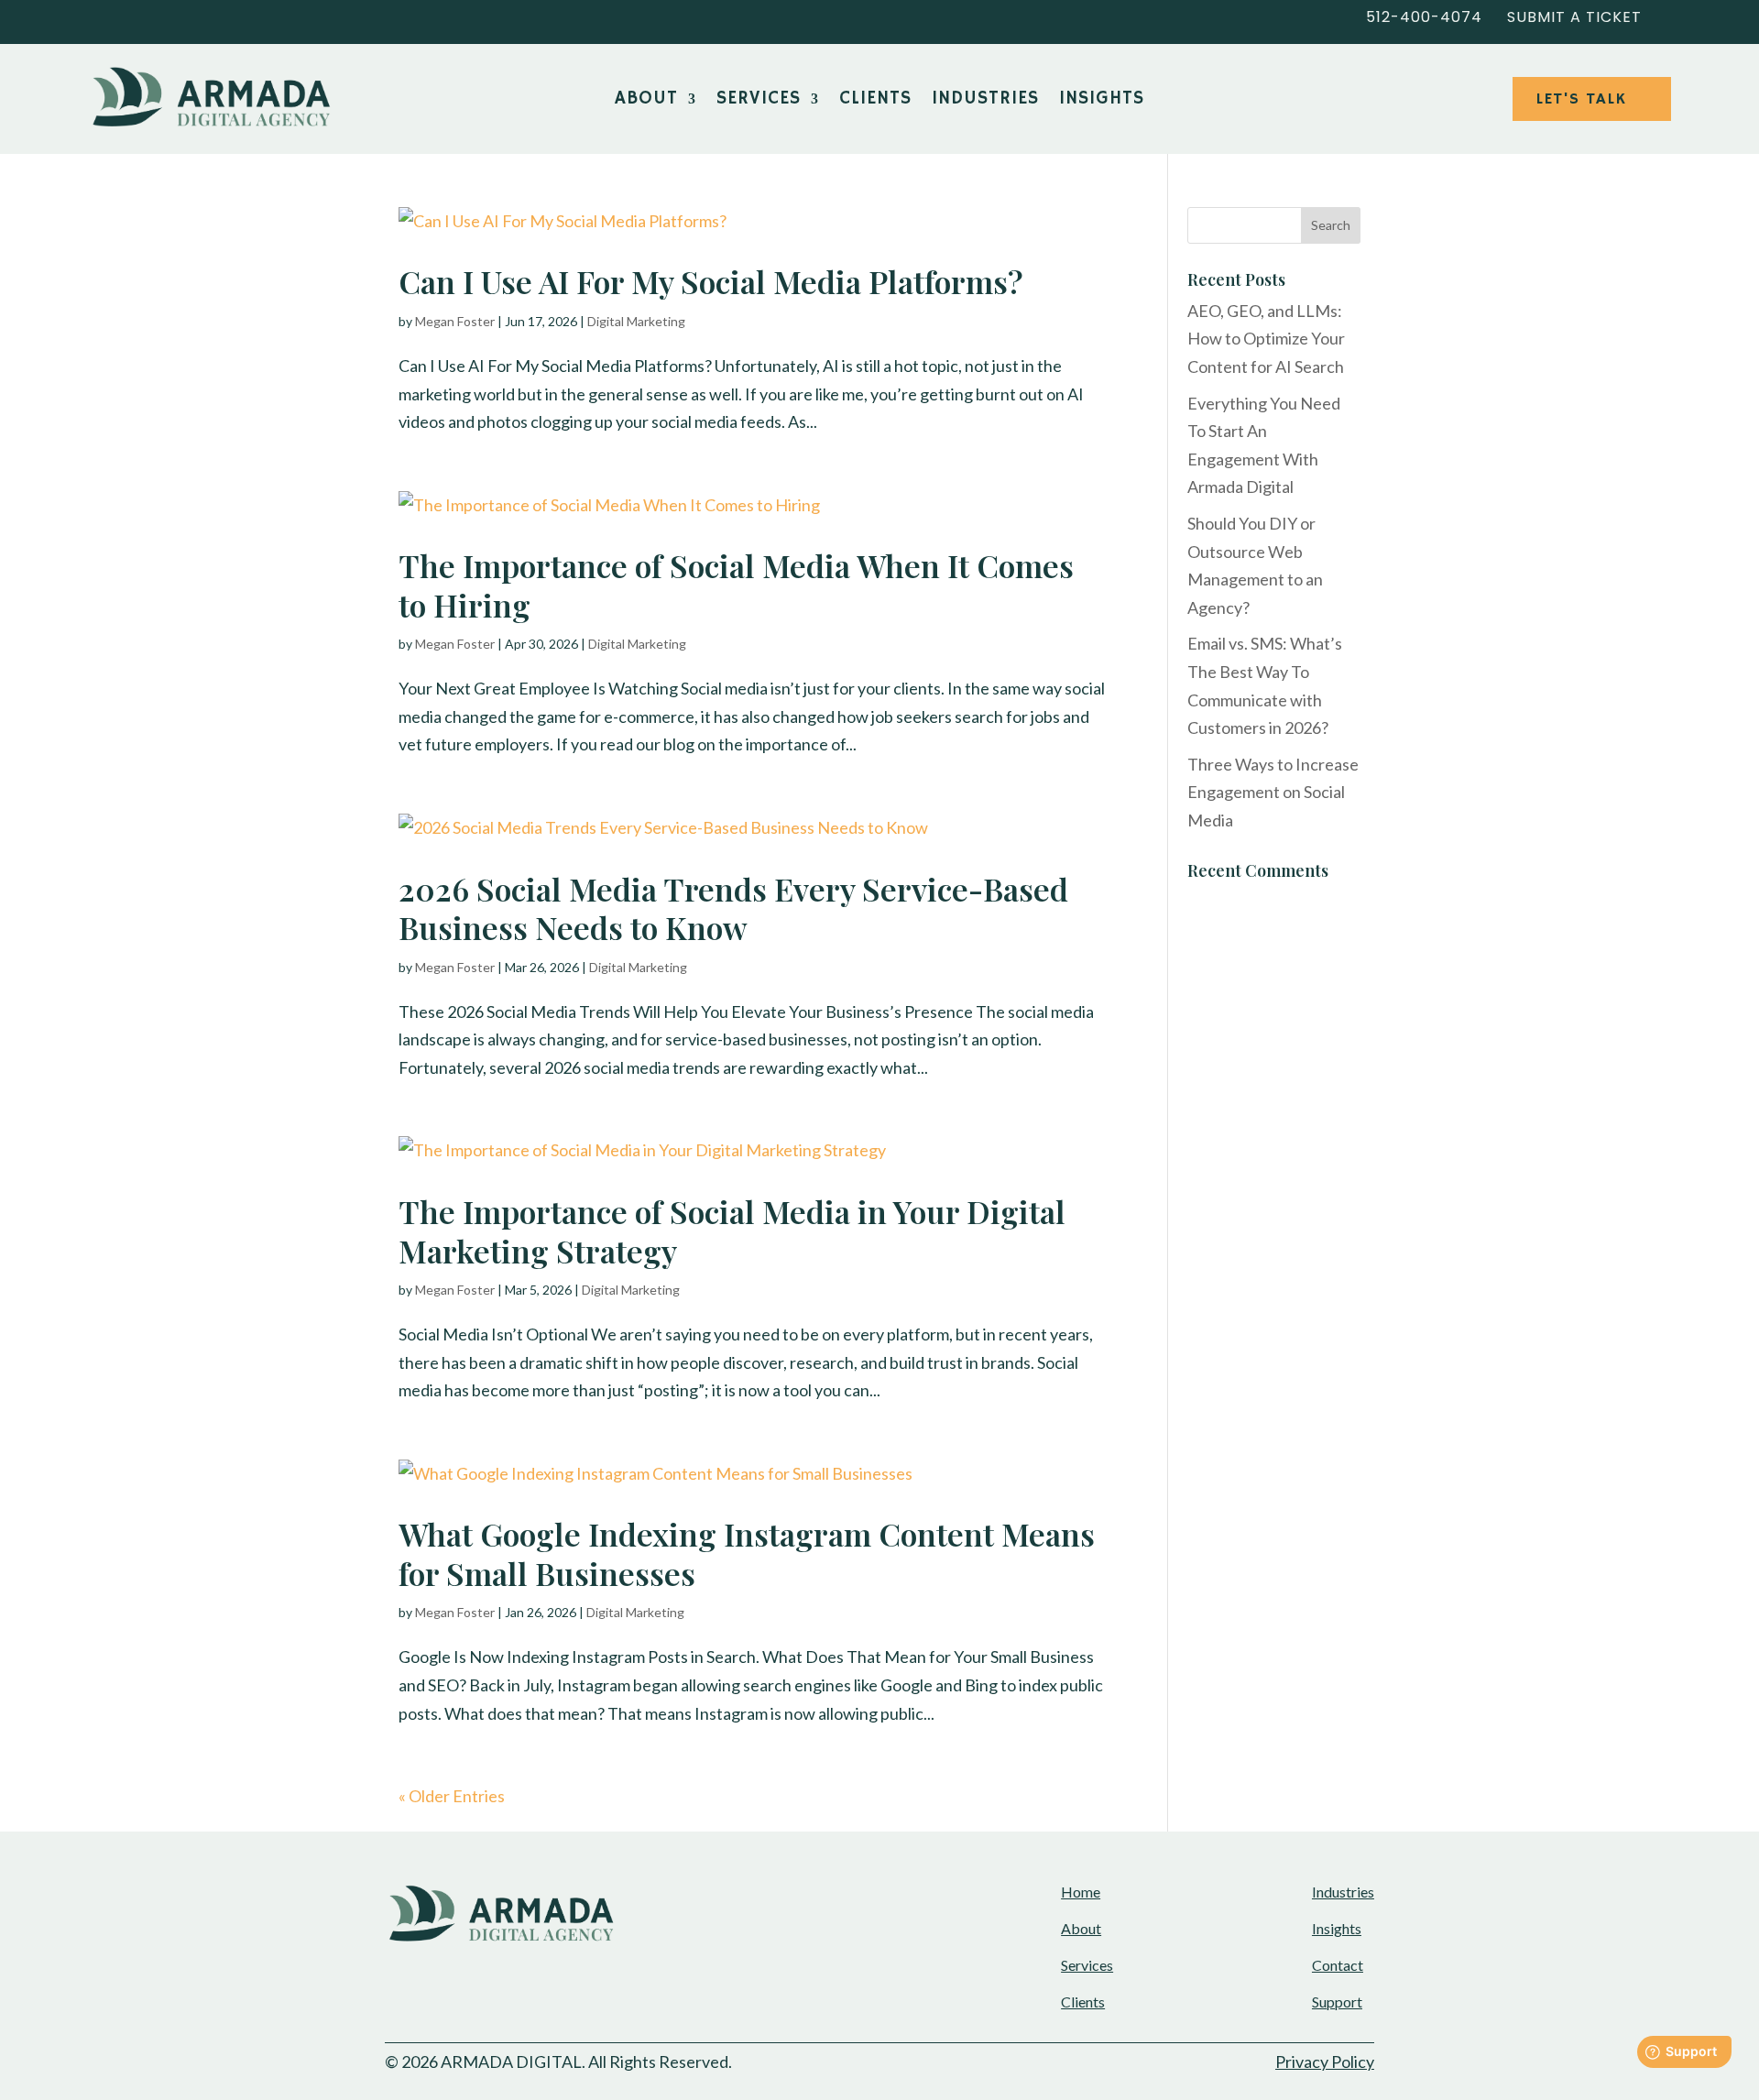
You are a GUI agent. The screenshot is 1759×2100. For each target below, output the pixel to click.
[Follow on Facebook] (147, 18)
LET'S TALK (1581, 99)
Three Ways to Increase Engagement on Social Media (1273, 792)
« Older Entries (452, 1796)
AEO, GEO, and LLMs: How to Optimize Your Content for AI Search (1266, 339)
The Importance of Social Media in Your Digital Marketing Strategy (732, 1231)
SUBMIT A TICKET (1574, 17)
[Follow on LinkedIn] (106, 18)
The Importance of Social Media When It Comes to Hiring (736, 585)
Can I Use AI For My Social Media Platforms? (711, 281)
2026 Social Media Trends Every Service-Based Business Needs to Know (733, 908)
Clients (875, 101)
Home (1081, 1892)
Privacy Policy (1325, 2062)
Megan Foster (455, 321)
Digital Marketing (636, 321)
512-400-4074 (1424, 17)
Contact (1338, 1965)
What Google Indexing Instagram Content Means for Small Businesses (747, 1553)
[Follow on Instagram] (187, 18)
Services (759, 101)
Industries (985, 101)
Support (1337, 2002)
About (646, 101)
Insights (1102, 101)
